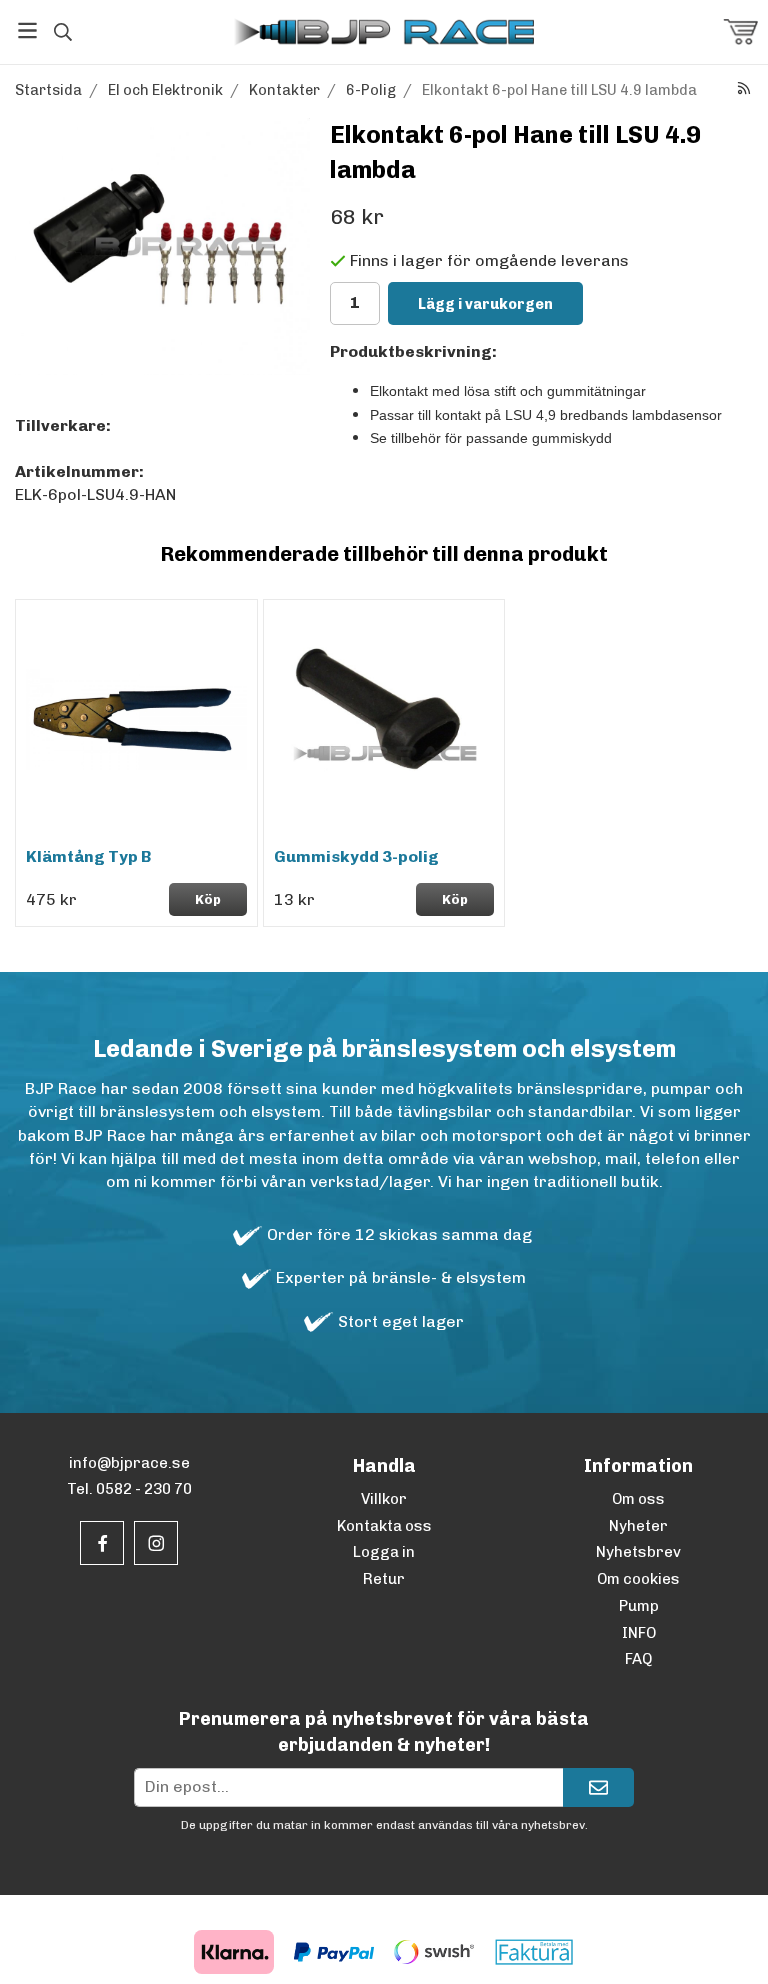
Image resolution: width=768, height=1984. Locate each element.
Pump (639, 1606)
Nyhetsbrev (638, 1552)
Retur (384, 1579)
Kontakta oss (384, 1526)
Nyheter (638, 1526)
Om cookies (638, 1579)
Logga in (384, 1552)
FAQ (638, 1659)
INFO (639, 1633)
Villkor (384, 1499)
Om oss (638, 1499)
